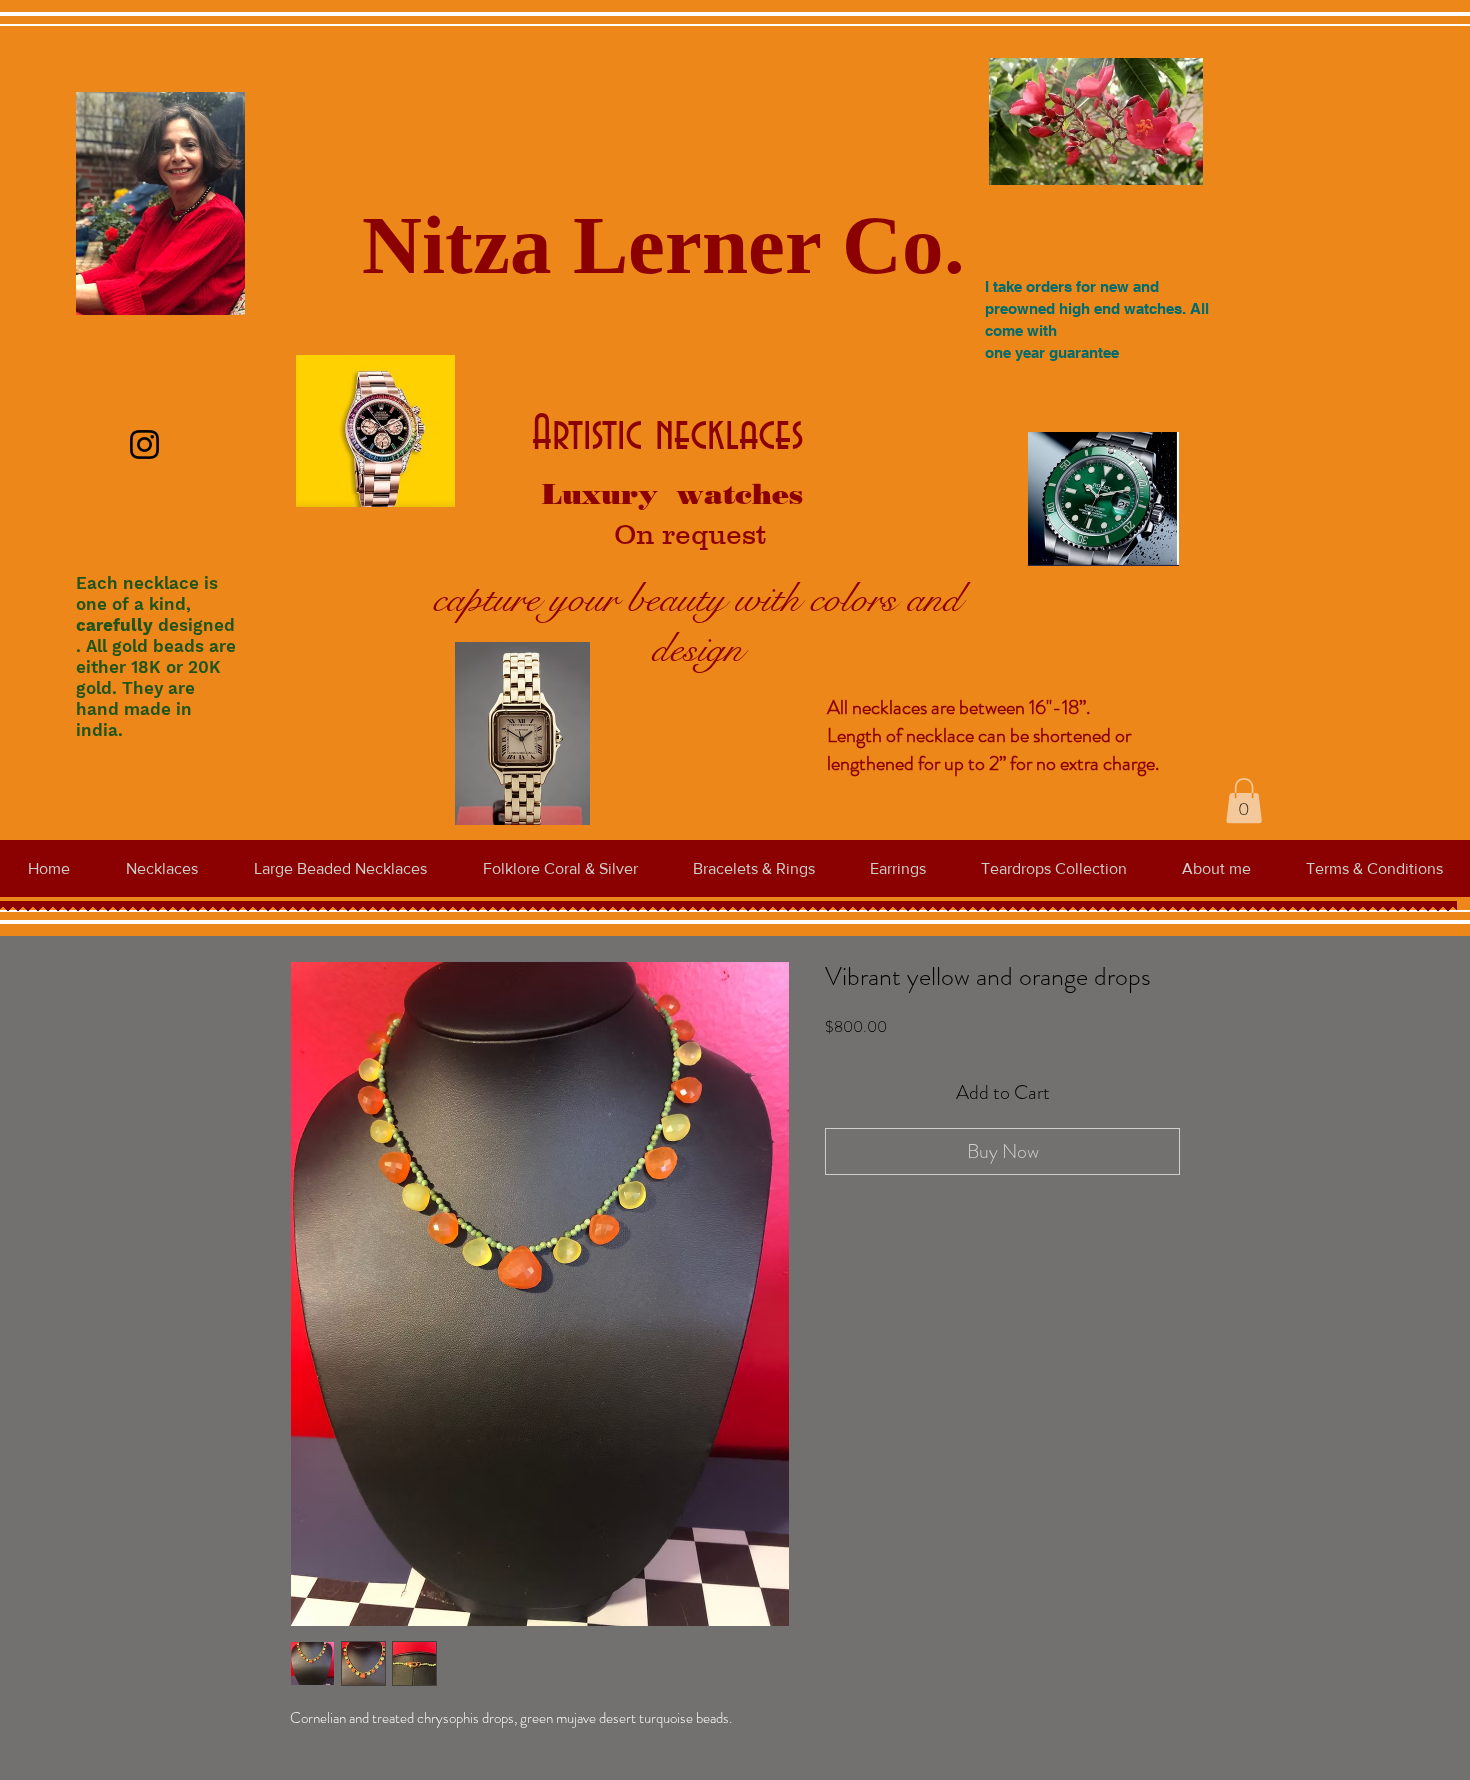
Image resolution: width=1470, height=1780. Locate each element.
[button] (1244, 800)
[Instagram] (144, 444)
